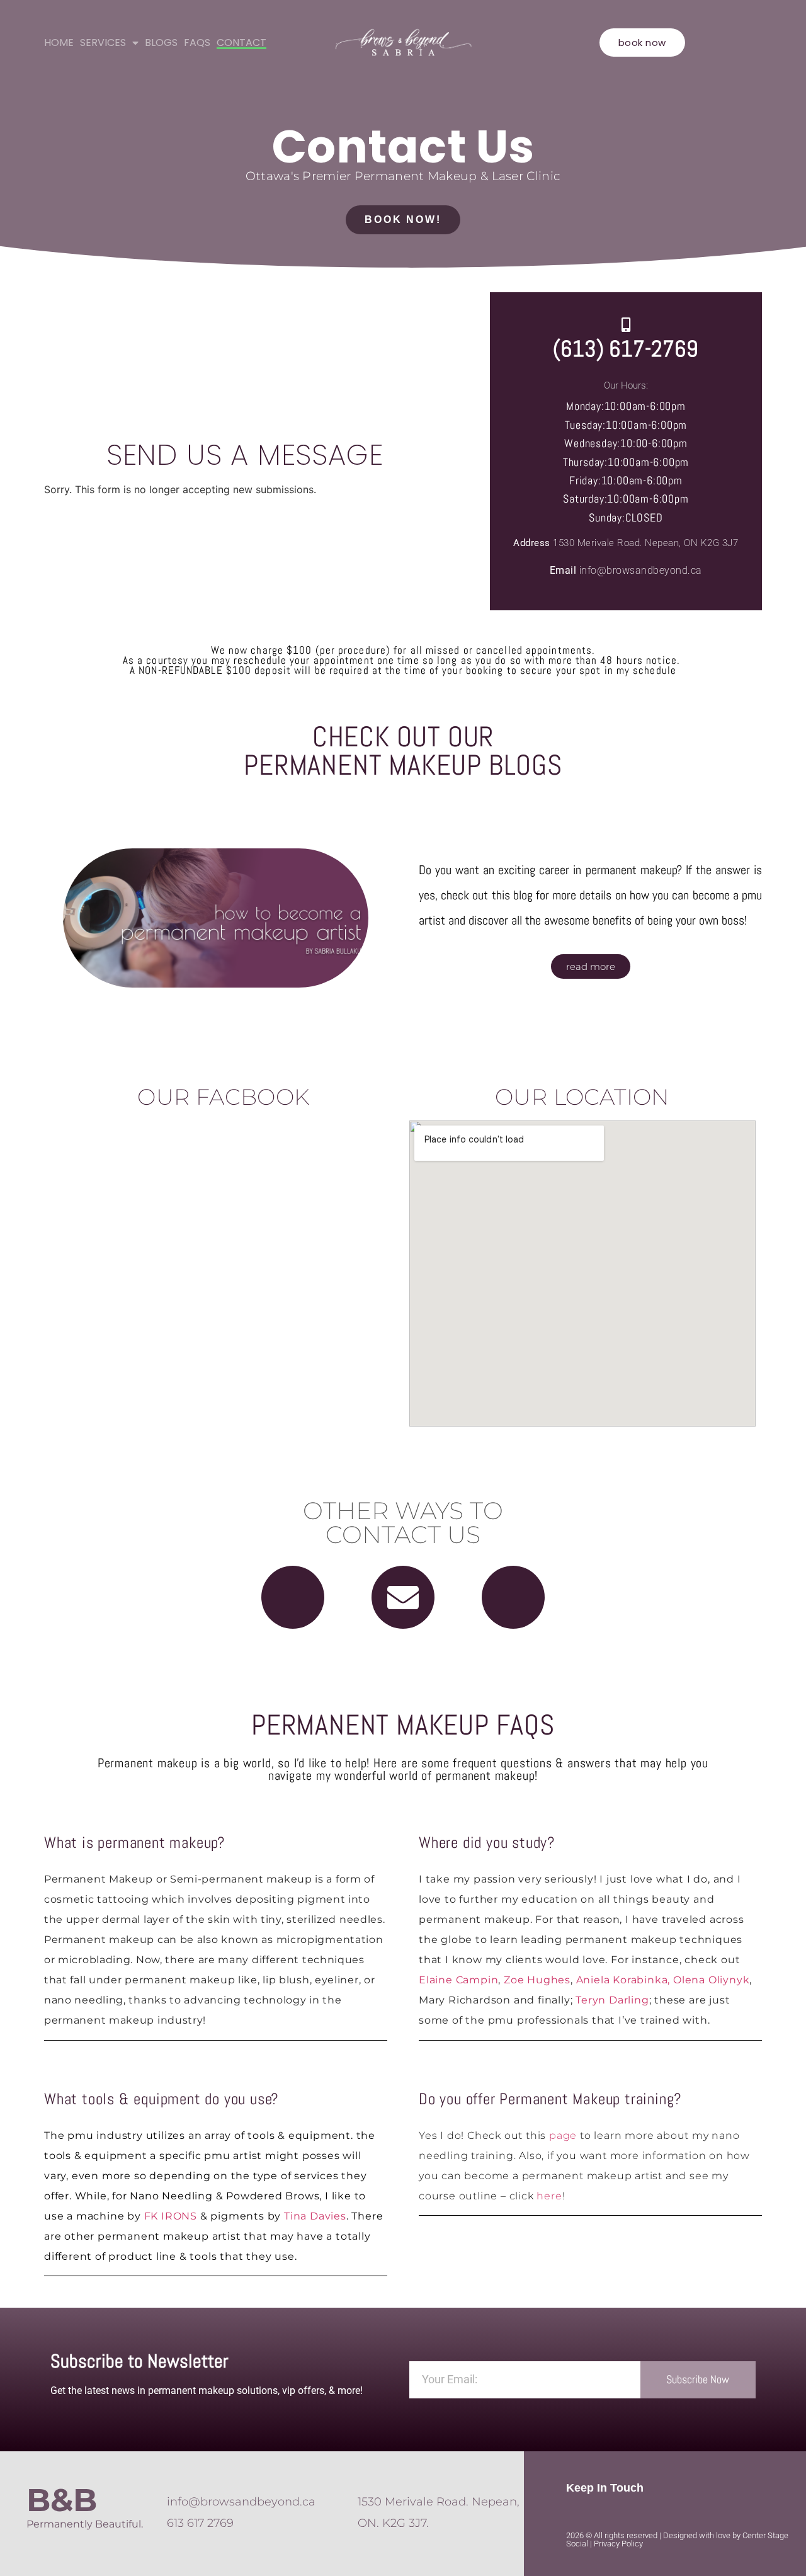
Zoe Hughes (537, 1980)
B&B (62, 2500)
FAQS (197, 43)
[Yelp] (513, 1597)
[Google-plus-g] (293, 1597)
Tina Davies (315, 2216)
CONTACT (241, 43)
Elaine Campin (458, 1980)
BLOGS (161, 43)
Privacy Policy (618, 2544)
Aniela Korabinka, (623, 1980)
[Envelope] (403, 1597)
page (563, 2135)
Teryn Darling (612, 2000)
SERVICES (103, 43)
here (549, 2196)
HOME (59, 43)
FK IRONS (171, 2216)
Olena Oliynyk (711, 1980)
